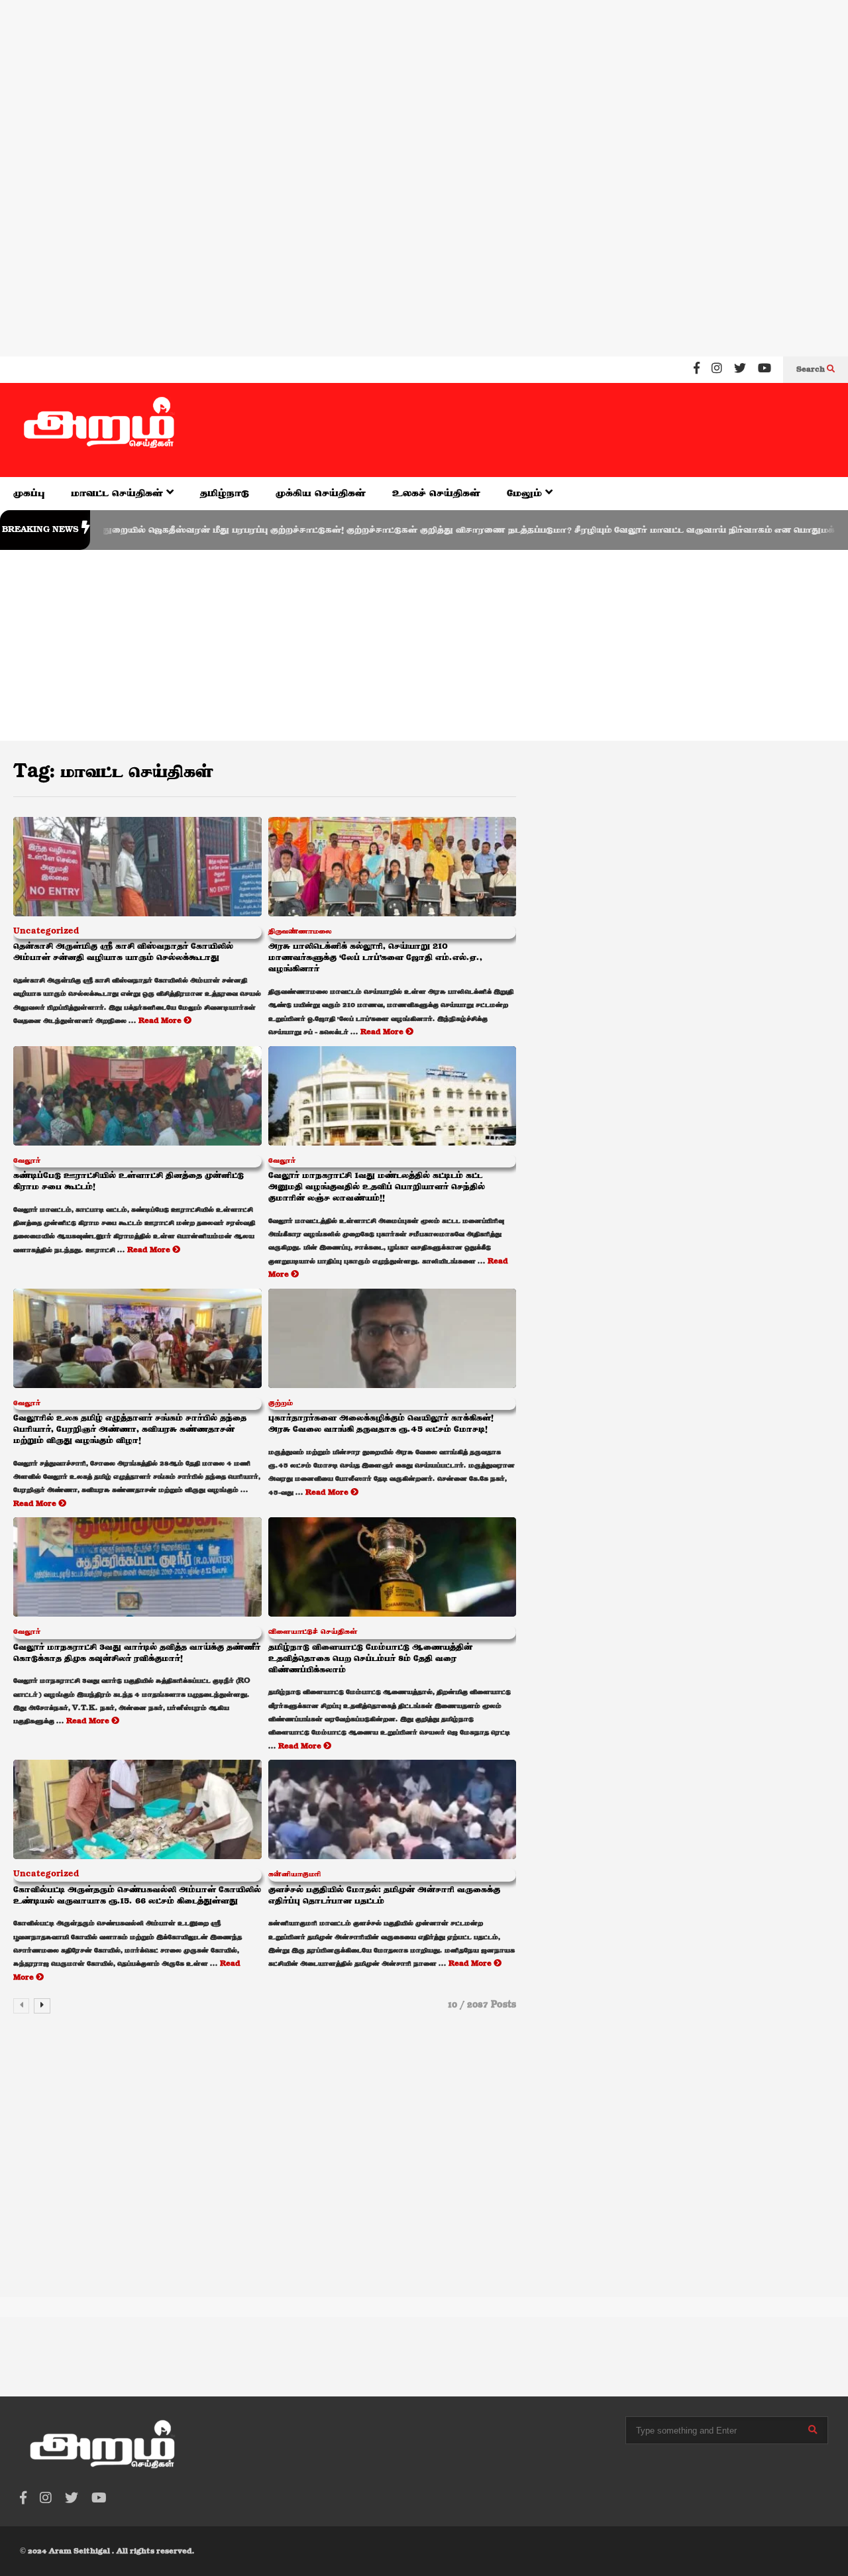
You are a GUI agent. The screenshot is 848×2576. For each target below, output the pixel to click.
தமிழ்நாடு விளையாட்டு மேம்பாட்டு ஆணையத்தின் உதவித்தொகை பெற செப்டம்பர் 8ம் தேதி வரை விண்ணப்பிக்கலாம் (370, 1659)
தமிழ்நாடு (225, 493)
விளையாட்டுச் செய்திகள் (313, 1632)
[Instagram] (717, 370)
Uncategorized (46, 932)
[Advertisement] (397, 85)
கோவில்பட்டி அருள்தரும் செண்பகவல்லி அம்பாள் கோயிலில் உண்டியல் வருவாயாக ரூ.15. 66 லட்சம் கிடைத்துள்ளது (137, 1896)
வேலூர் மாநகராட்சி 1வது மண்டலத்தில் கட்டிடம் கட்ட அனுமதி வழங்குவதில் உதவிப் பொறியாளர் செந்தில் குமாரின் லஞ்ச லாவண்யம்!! (377, 1187)
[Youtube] (765, 370)
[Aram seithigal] (99, 430)
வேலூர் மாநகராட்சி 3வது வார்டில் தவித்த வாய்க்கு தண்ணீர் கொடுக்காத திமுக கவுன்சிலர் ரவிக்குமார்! (137, 1653)
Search (812, 370)
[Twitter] (740, 370)
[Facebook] (697, 370)
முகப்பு (29, 493)
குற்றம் (281, 1403)
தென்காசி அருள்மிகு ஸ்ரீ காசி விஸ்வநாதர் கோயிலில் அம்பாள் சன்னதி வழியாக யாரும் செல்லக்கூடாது (123, 952)
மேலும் (526, 493)
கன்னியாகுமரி (294, 1874)
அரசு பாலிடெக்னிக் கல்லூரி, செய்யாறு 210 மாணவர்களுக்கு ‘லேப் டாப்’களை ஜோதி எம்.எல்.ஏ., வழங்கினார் (375, 958)
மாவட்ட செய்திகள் (119, 493)
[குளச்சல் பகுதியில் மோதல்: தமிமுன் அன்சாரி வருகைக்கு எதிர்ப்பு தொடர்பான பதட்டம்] (393, 1809)
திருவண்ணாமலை (300, 932)
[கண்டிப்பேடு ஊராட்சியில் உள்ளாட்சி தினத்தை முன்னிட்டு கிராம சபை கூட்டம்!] (137, 1096)
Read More (161, 1021)
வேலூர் (27, 1161)
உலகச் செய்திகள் (436, 493)
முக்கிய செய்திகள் (321, 493)
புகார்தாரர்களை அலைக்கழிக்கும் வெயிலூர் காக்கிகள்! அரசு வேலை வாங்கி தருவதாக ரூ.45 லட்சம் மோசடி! (381, 1424)
